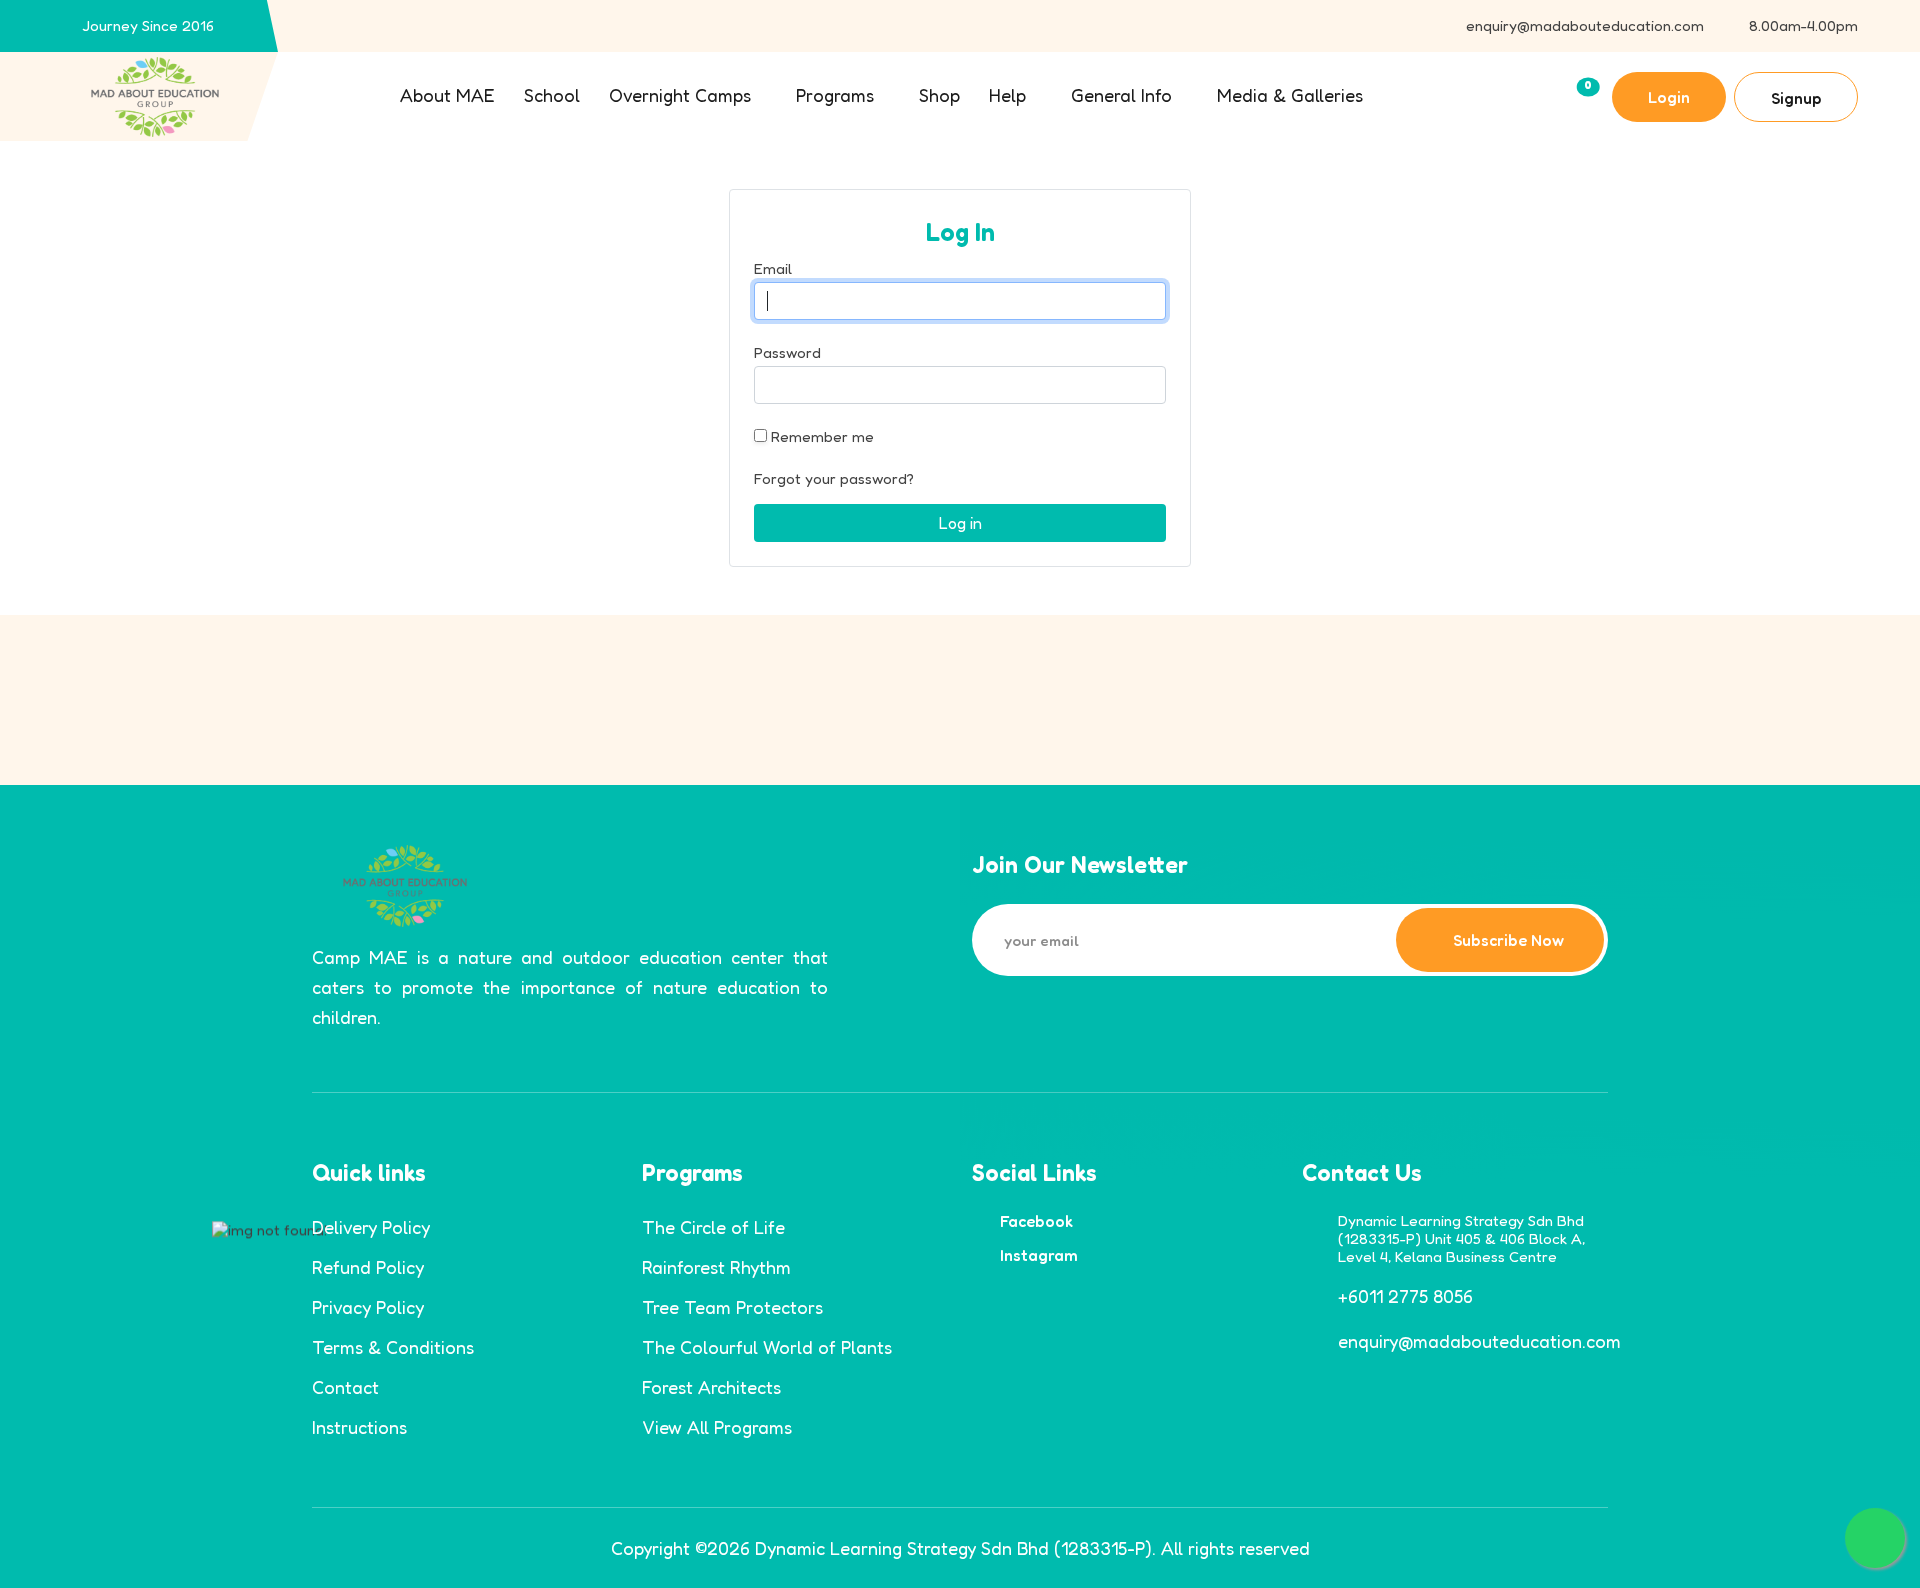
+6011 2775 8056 (1405, 1296)
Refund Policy (368, 1267)
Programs (835, 95)
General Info (1121, 95)
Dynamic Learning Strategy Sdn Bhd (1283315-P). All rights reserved (1032, 1548)
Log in (960, 523)
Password (787, 353)
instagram (1039, 1255)
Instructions (359, 1427)
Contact (345, 1387)
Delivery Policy (371, 1227)
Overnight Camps (680, 95)
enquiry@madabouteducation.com (1585, 25)
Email (773, 269)
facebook (1036, 1221)
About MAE (447, 95)
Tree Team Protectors (732, 1307)
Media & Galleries (1290, 95)
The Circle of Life (713, 1227)
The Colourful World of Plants (767, 1347)
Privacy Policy (368, 1307)
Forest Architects (711, 1387)
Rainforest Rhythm (716, 1267)
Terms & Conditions (393, 1347)
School (552, 95)
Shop (939, 95)
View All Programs (717, 1427)
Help (1007, 95)
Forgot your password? (834, 478)
